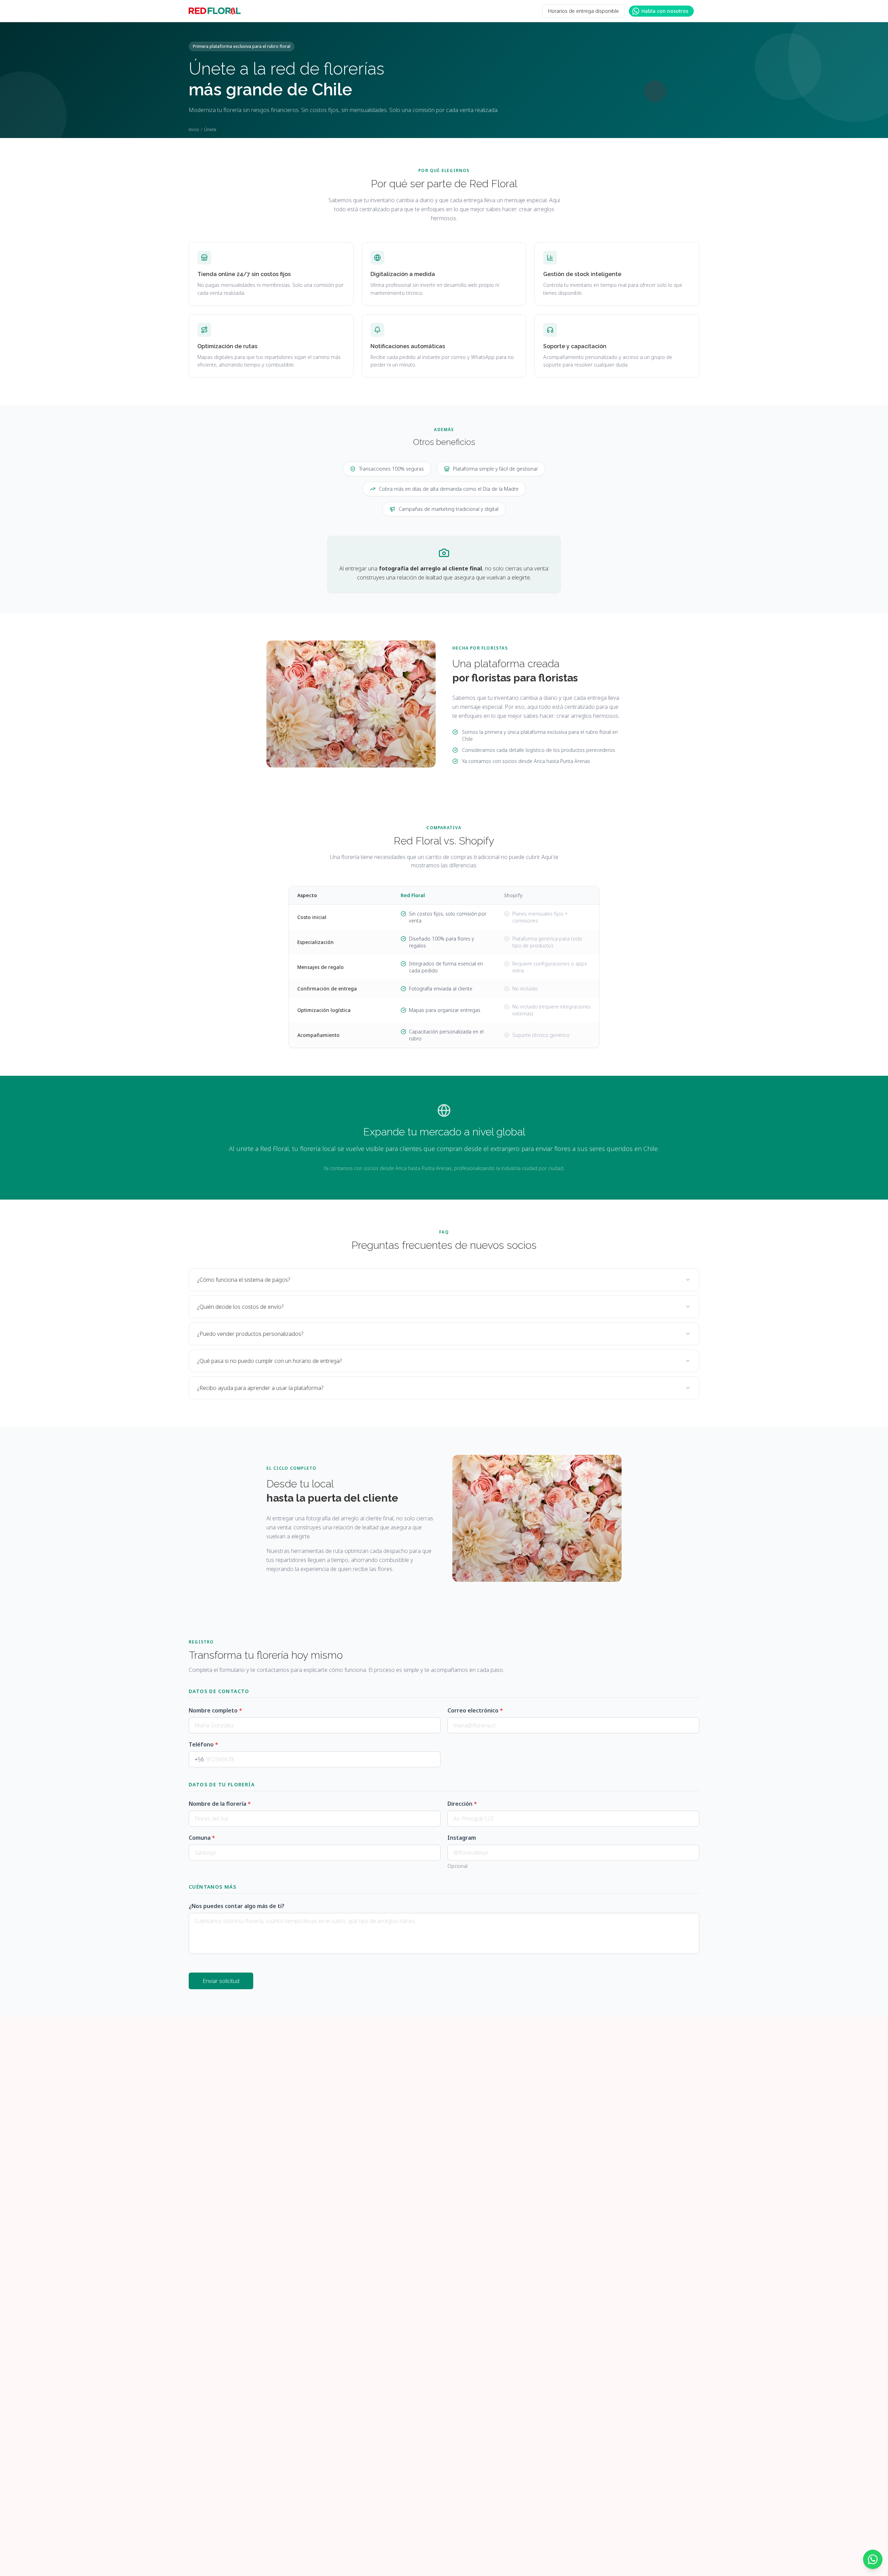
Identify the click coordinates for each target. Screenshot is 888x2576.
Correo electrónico (475, 1710)
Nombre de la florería (220, 1804)
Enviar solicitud (221, 1981)
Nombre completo (215, 1710)
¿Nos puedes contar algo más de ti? (237, 1906)
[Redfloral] (215, 11)
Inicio (194, 130)
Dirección (462, 1804)
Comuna (202, 1838)
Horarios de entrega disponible (583, 11)
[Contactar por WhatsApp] (873, 2559)
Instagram (462, 1838)
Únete (210, 130)
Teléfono (203, 1744)
